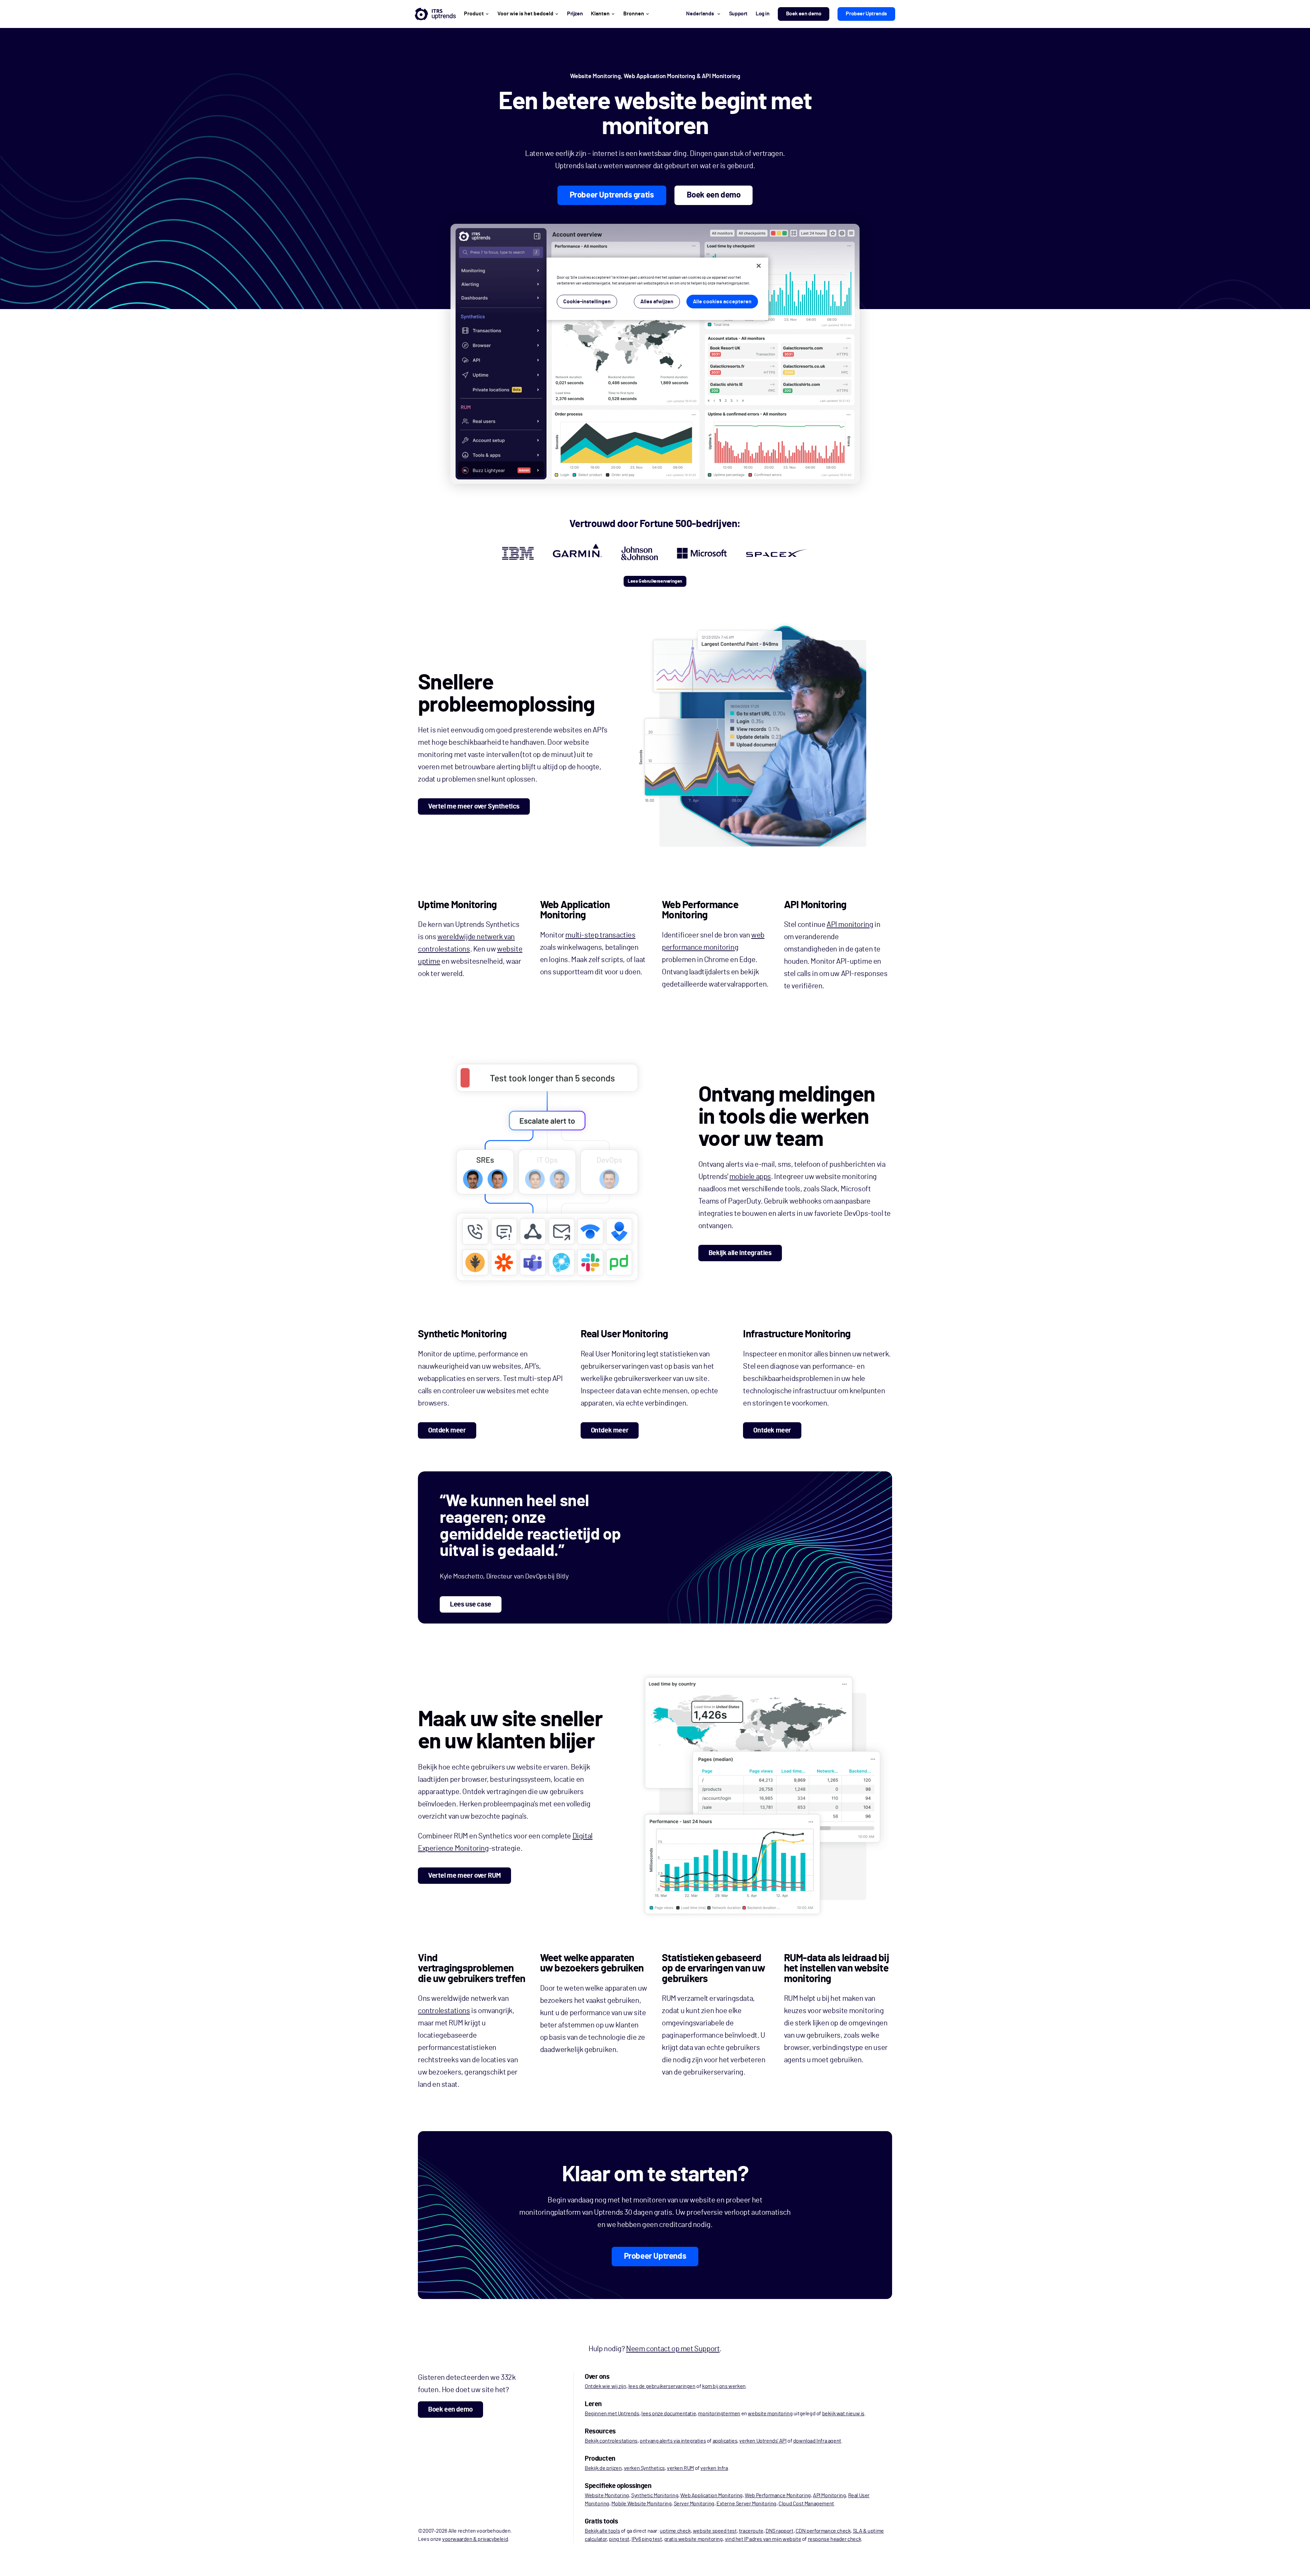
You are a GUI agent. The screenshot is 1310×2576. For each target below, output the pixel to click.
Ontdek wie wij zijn (605, 2386)
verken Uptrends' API (763, 2441)
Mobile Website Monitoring (641, 2504)
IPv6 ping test (647, 2539)
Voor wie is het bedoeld (525, 14)
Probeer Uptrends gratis (612, 195)
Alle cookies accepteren (722, 302)
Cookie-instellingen (587, 302)
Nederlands (700, 14)
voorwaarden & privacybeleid (475, 2539)
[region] (657, 289)
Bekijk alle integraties (740, 1253)
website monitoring (770, 2414)
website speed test (715, 2531)
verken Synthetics (644, 2468)
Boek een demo (804, 14)
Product (474, 14)
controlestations (444, 2011)
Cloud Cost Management (806, 2504)
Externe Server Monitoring (746, 2504)
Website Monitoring (607, 2495)
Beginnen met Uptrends (612, 2414)
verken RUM (680, 2468)
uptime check (675, 2531)
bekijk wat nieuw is (843, 2414)
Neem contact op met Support (673, 2349)
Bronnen (634, 14)
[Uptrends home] (435, 14)
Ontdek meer (447, 1430)
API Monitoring (829, 2495)
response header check (835, 2539)
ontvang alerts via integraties (673, 2441)
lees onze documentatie (669, 2414)
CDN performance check (823, 2531)
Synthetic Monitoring (655, 2495)
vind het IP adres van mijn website (763, 2539)
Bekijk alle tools (602, 2531)
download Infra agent (817, 2441)
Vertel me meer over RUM (464, 1876)
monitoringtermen (719, 2414)
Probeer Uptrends (866, 14)
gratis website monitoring (694, 2539)
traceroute (751, 2531)
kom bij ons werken (724, 2386)
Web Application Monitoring (711, 2495)
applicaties (725, 2441)
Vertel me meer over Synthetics (474, 806)
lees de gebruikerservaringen (662, 2386)
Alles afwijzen (657, 302)
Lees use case (471, 1604)
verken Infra (714, 2468)
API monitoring (850, 925)
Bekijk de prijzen (603, 2468)
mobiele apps (750, 1177)
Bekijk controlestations (611, 2441)
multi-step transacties (600, 935)
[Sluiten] (759, 266)
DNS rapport (780, 2531)
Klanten (600, 14)
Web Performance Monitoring (778, 2495)
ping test (619, 2539)
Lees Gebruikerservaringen (655, 581)
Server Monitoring (694, 2504)
